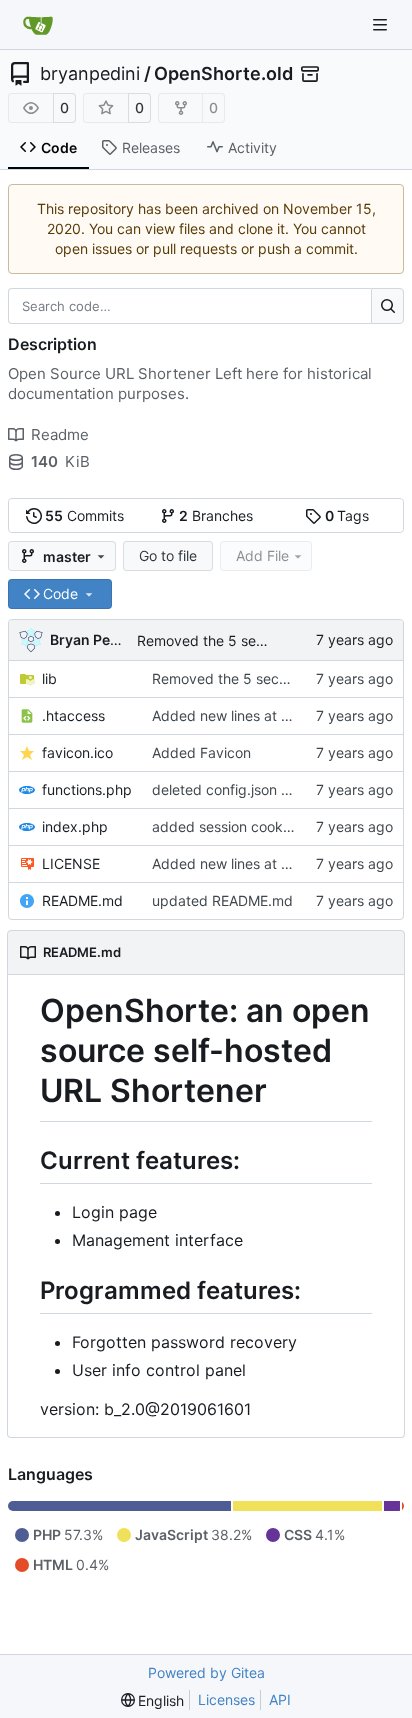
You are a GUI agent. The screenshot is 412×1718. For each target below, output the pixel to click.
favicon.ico (77, 752)
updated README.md (222, 900)
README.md (82, 900)
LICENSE (71, 863)
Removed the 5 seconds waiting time (258, 640)
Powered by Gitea (206, 1672)
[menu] (153, 1700)
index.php (75, 826)
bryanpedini (90, 74)
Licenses (226, 1699)
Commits (84, 515)
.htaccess (73, 715)
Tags (347, 515)
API (280, 1699)
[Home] (38, 25)
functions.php (87, 789)
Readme (60, 434)
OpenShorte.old (223, 74)
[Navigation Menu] (382, 24)
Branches (216, 515)
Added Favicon (201, 752)
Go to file (168, 555)
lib (49, 678)
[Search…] (387, 306)
